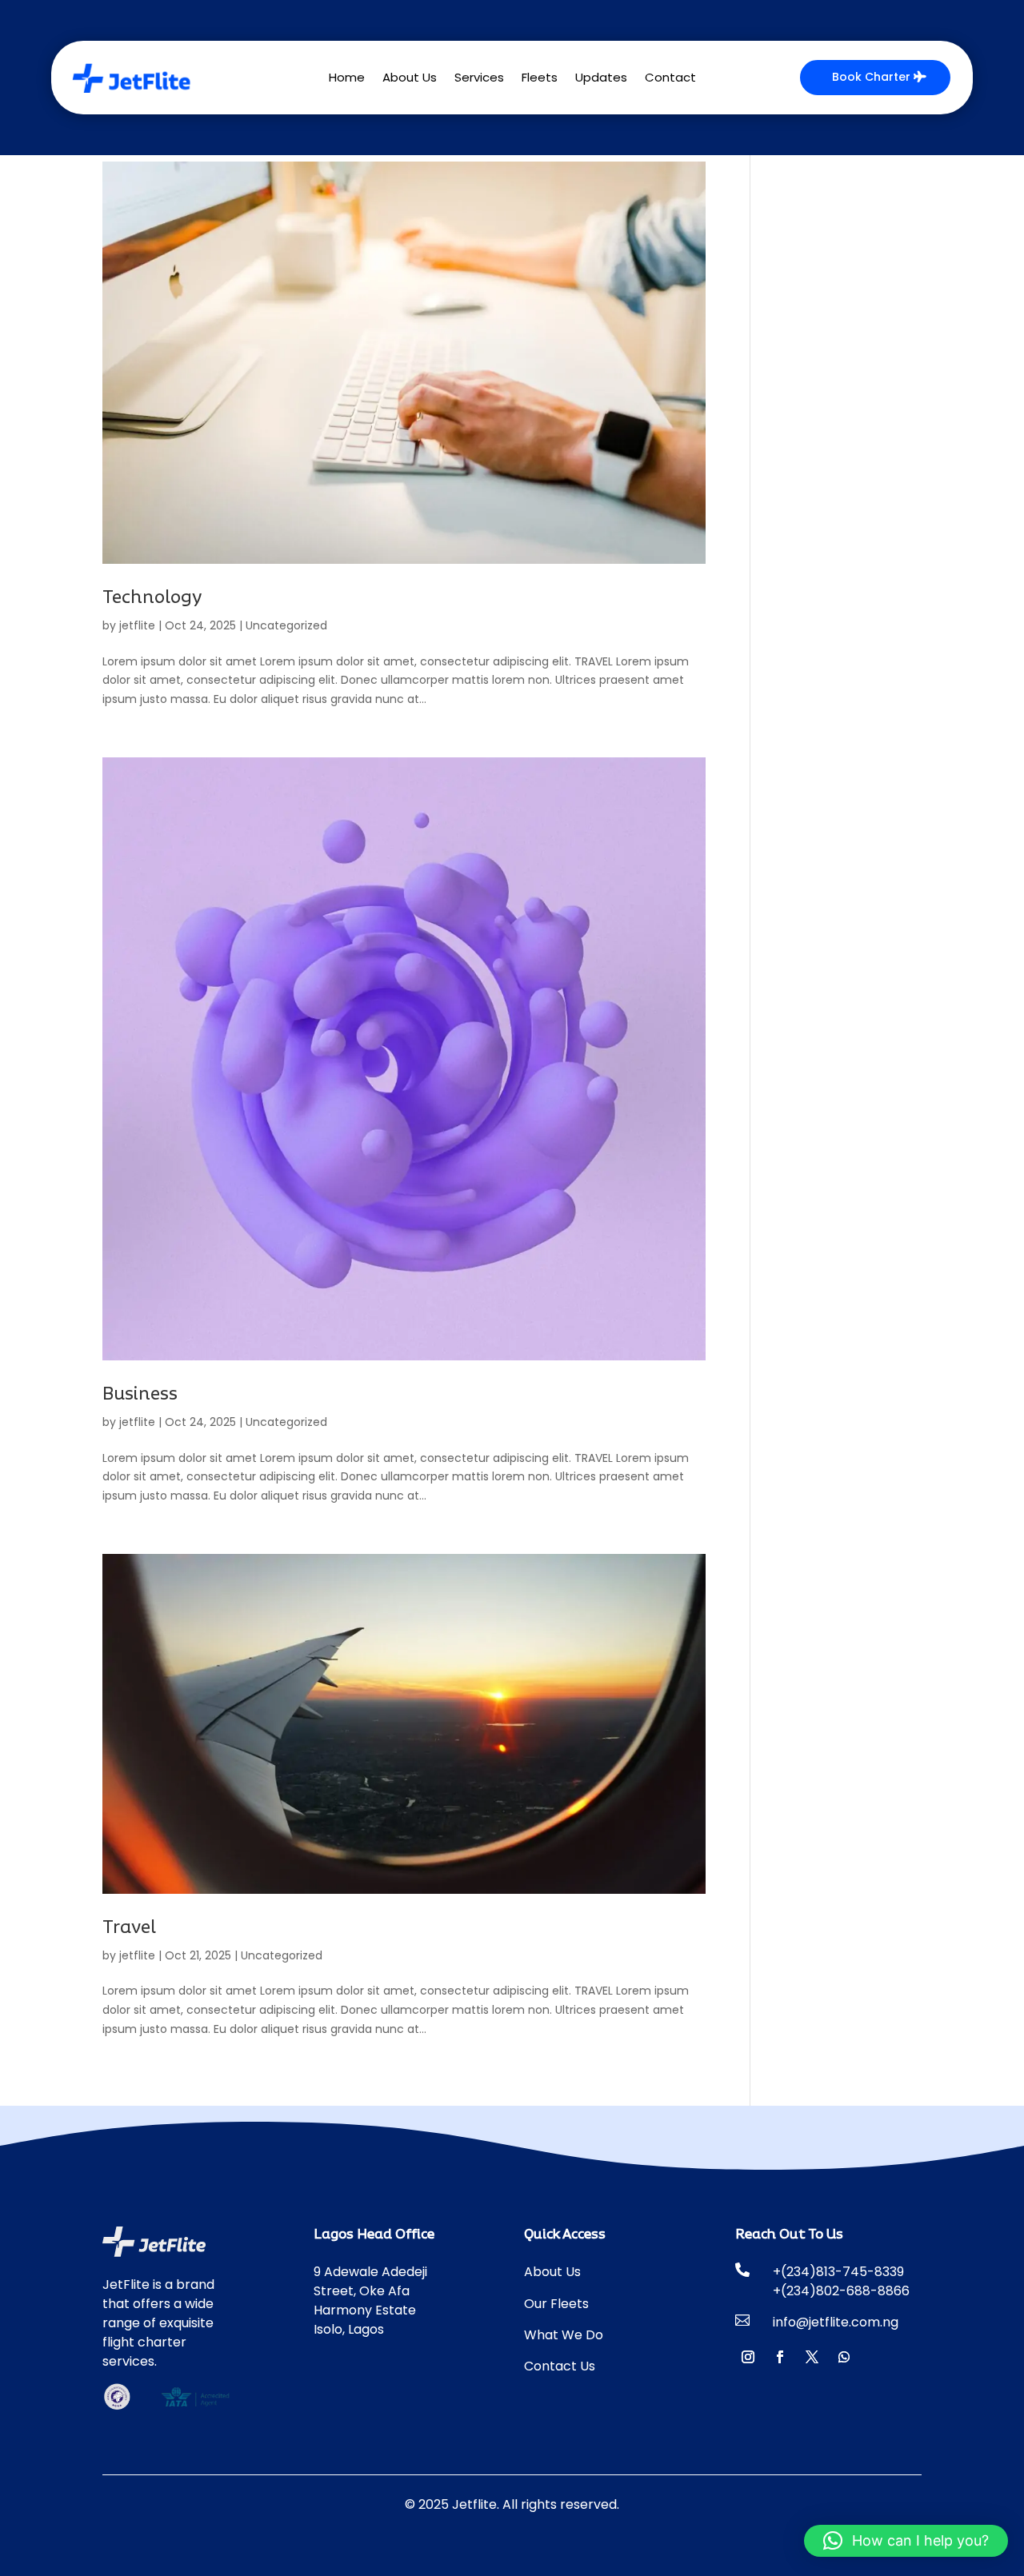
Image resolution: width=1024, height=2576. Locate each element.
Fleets (540, 79)
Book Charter (871, 77)
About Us (410, 79)
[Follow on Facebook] (780, 2357)
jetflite (137, 625)
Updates (601, 79)
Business (140, 1394)
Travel (129, 1928)
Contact (670, 79)
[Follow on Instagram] (748, 2357)
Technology (152, 598)
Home (347, 79)
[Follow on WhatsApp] (844, 2357)
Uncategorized (286, 625)
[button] (906, 2541)
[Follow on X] (812, 2357)
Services (479, 79)
